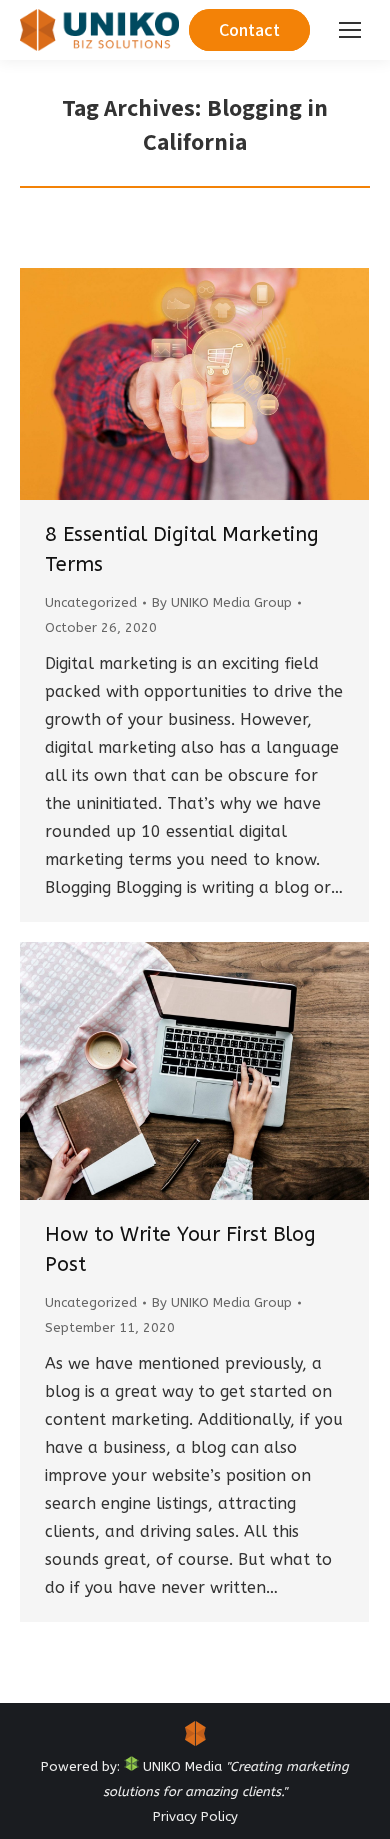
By (222, 602)
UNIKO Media (180, 1766)
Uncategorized (91, 602)
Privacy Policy (195, 1816)
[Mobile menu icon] (350, 30)
